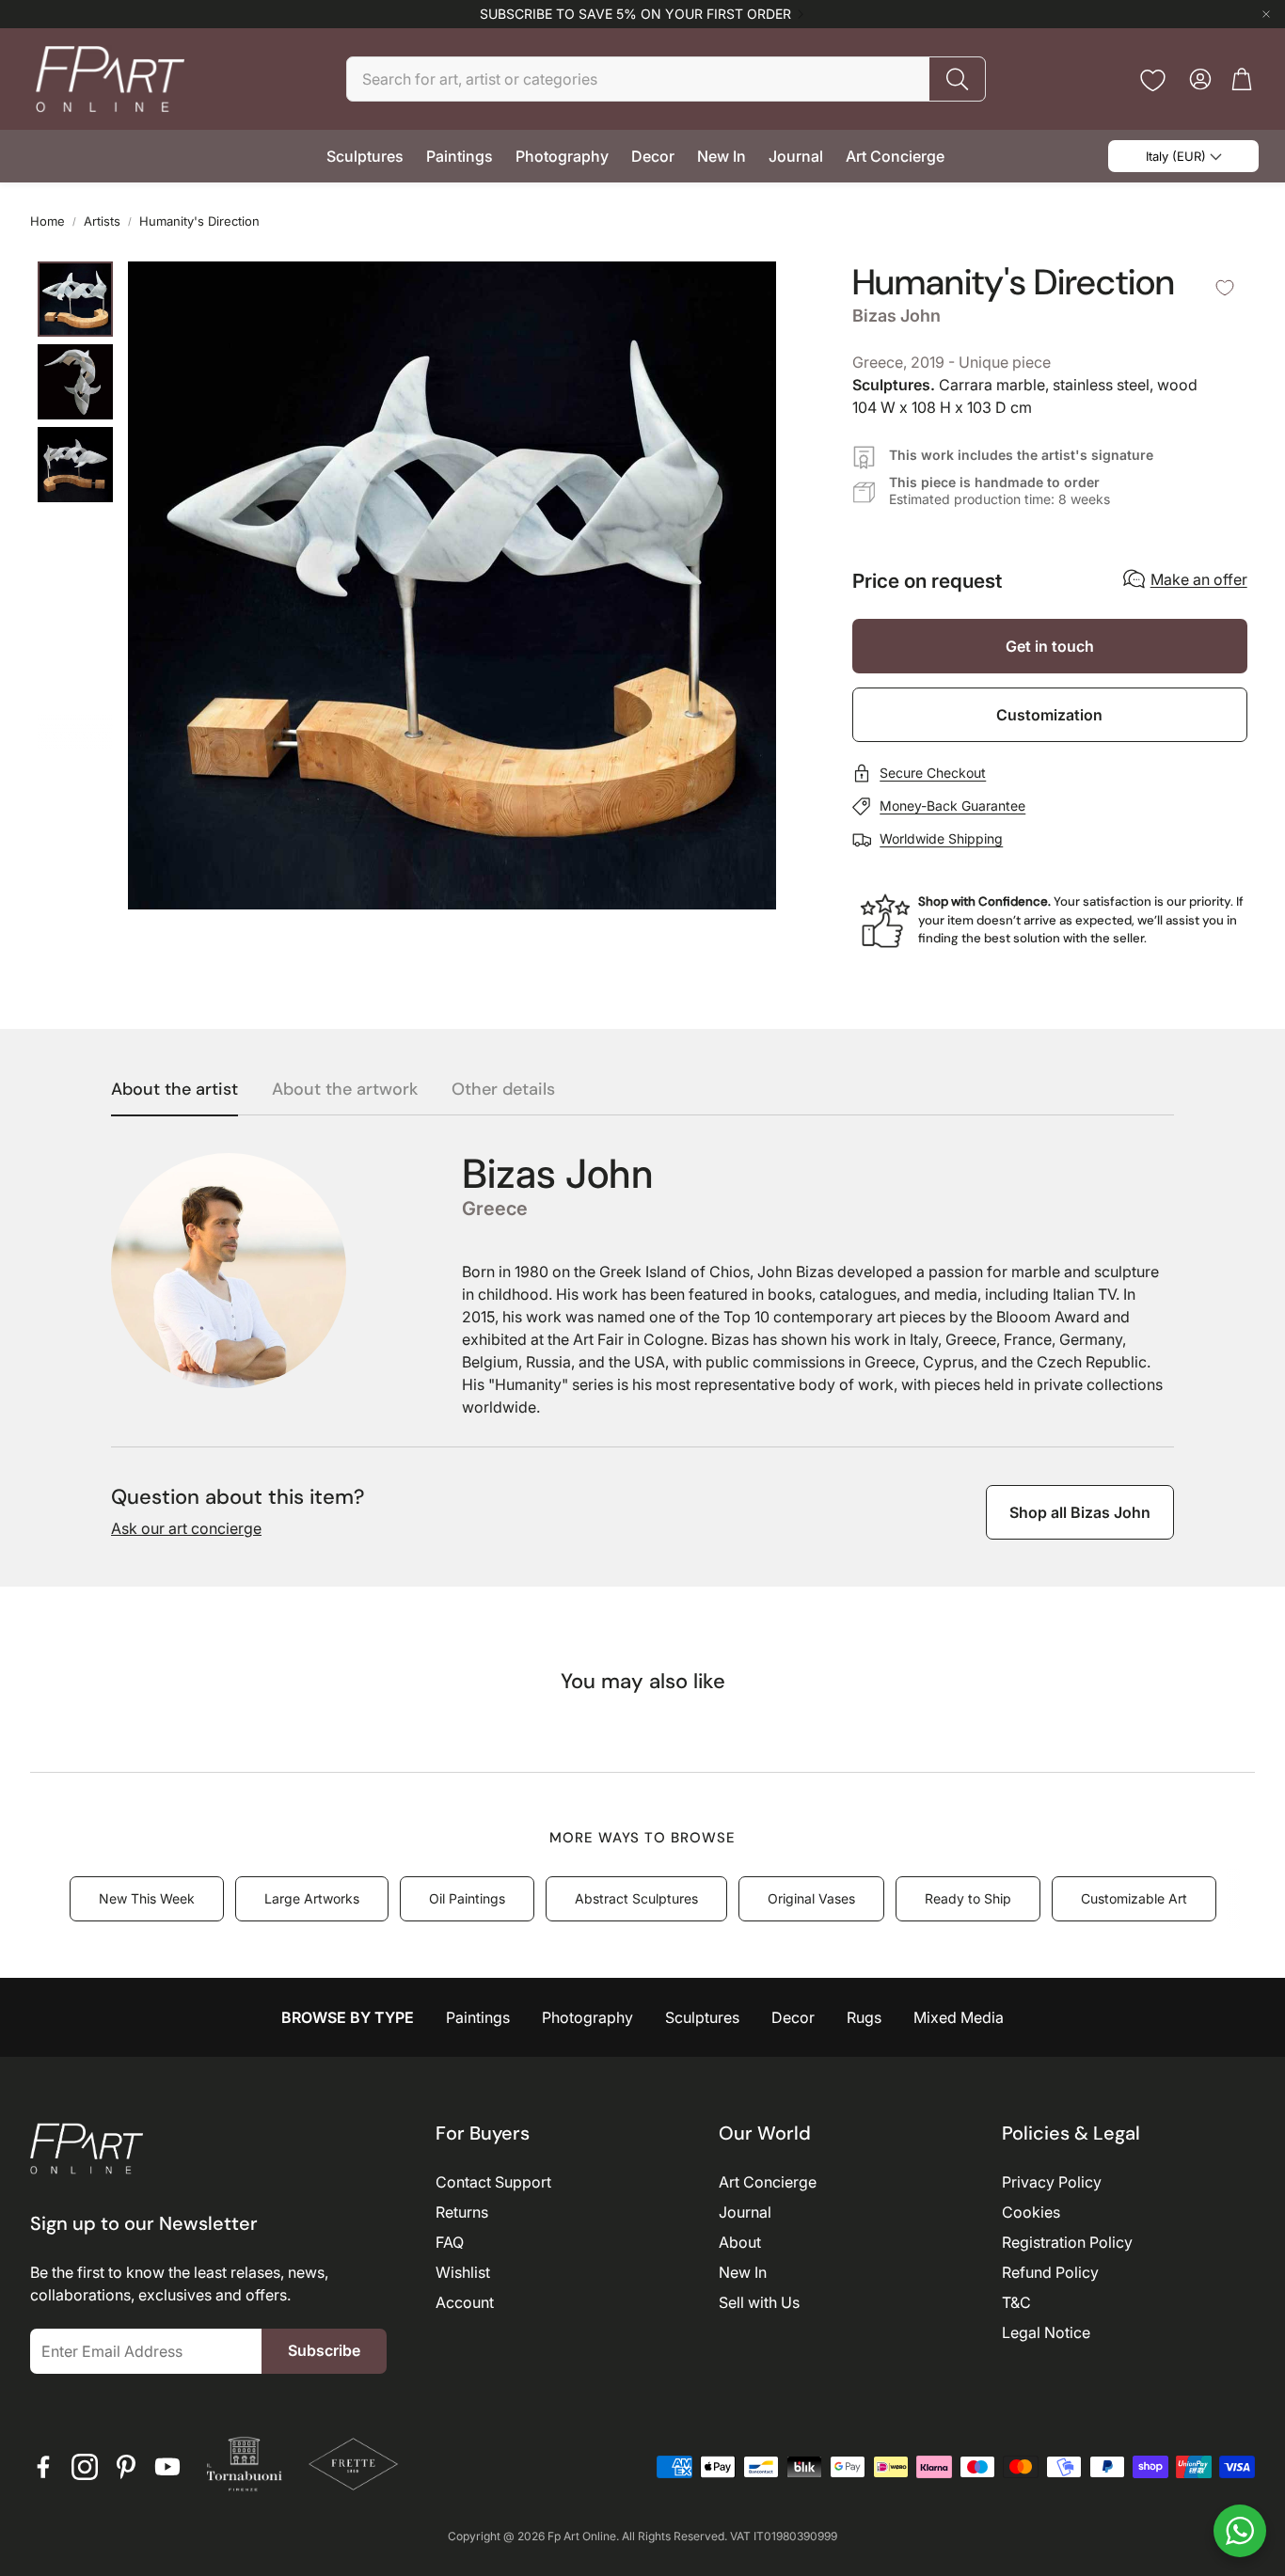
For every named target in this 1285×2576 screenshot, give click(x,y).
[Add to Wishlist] (1225, 288)
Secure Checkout (933, 773)
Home (48, 221)
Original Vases (811, 1898)
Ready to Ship (968, 1898)
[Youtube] (167, 2467)
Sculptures (702, 2017)
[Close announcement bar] (1266, 14)
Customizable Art (1134, 1898)
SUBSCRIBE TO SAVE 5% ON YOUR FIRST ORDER (635, 14)
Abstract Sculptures (636, 1898)
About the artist (175, 1090)
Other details (503, 1090)
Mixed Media (959, 2017)
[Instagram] (85, 2467)
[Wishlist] (1153, 80)
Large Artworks (312, 1898)
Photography (587, 2017)
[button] (666, 79)
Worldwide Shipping (941, 838)
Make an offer (1199, 579)
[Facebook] (43, 2467)
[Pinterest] (126, 2467)
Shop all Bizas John (1080, 1512)
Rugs (864, 2017)
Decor (793, 2017)
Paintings (478, 2017)
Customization (1049, 715)
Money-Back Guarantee (952, 806)
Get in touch (1050, 646)
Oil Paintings (467, 1898)
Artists (102, 221)
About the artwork (345, 1090)
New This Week (147, 1898)
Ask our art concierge (186, 1528)
